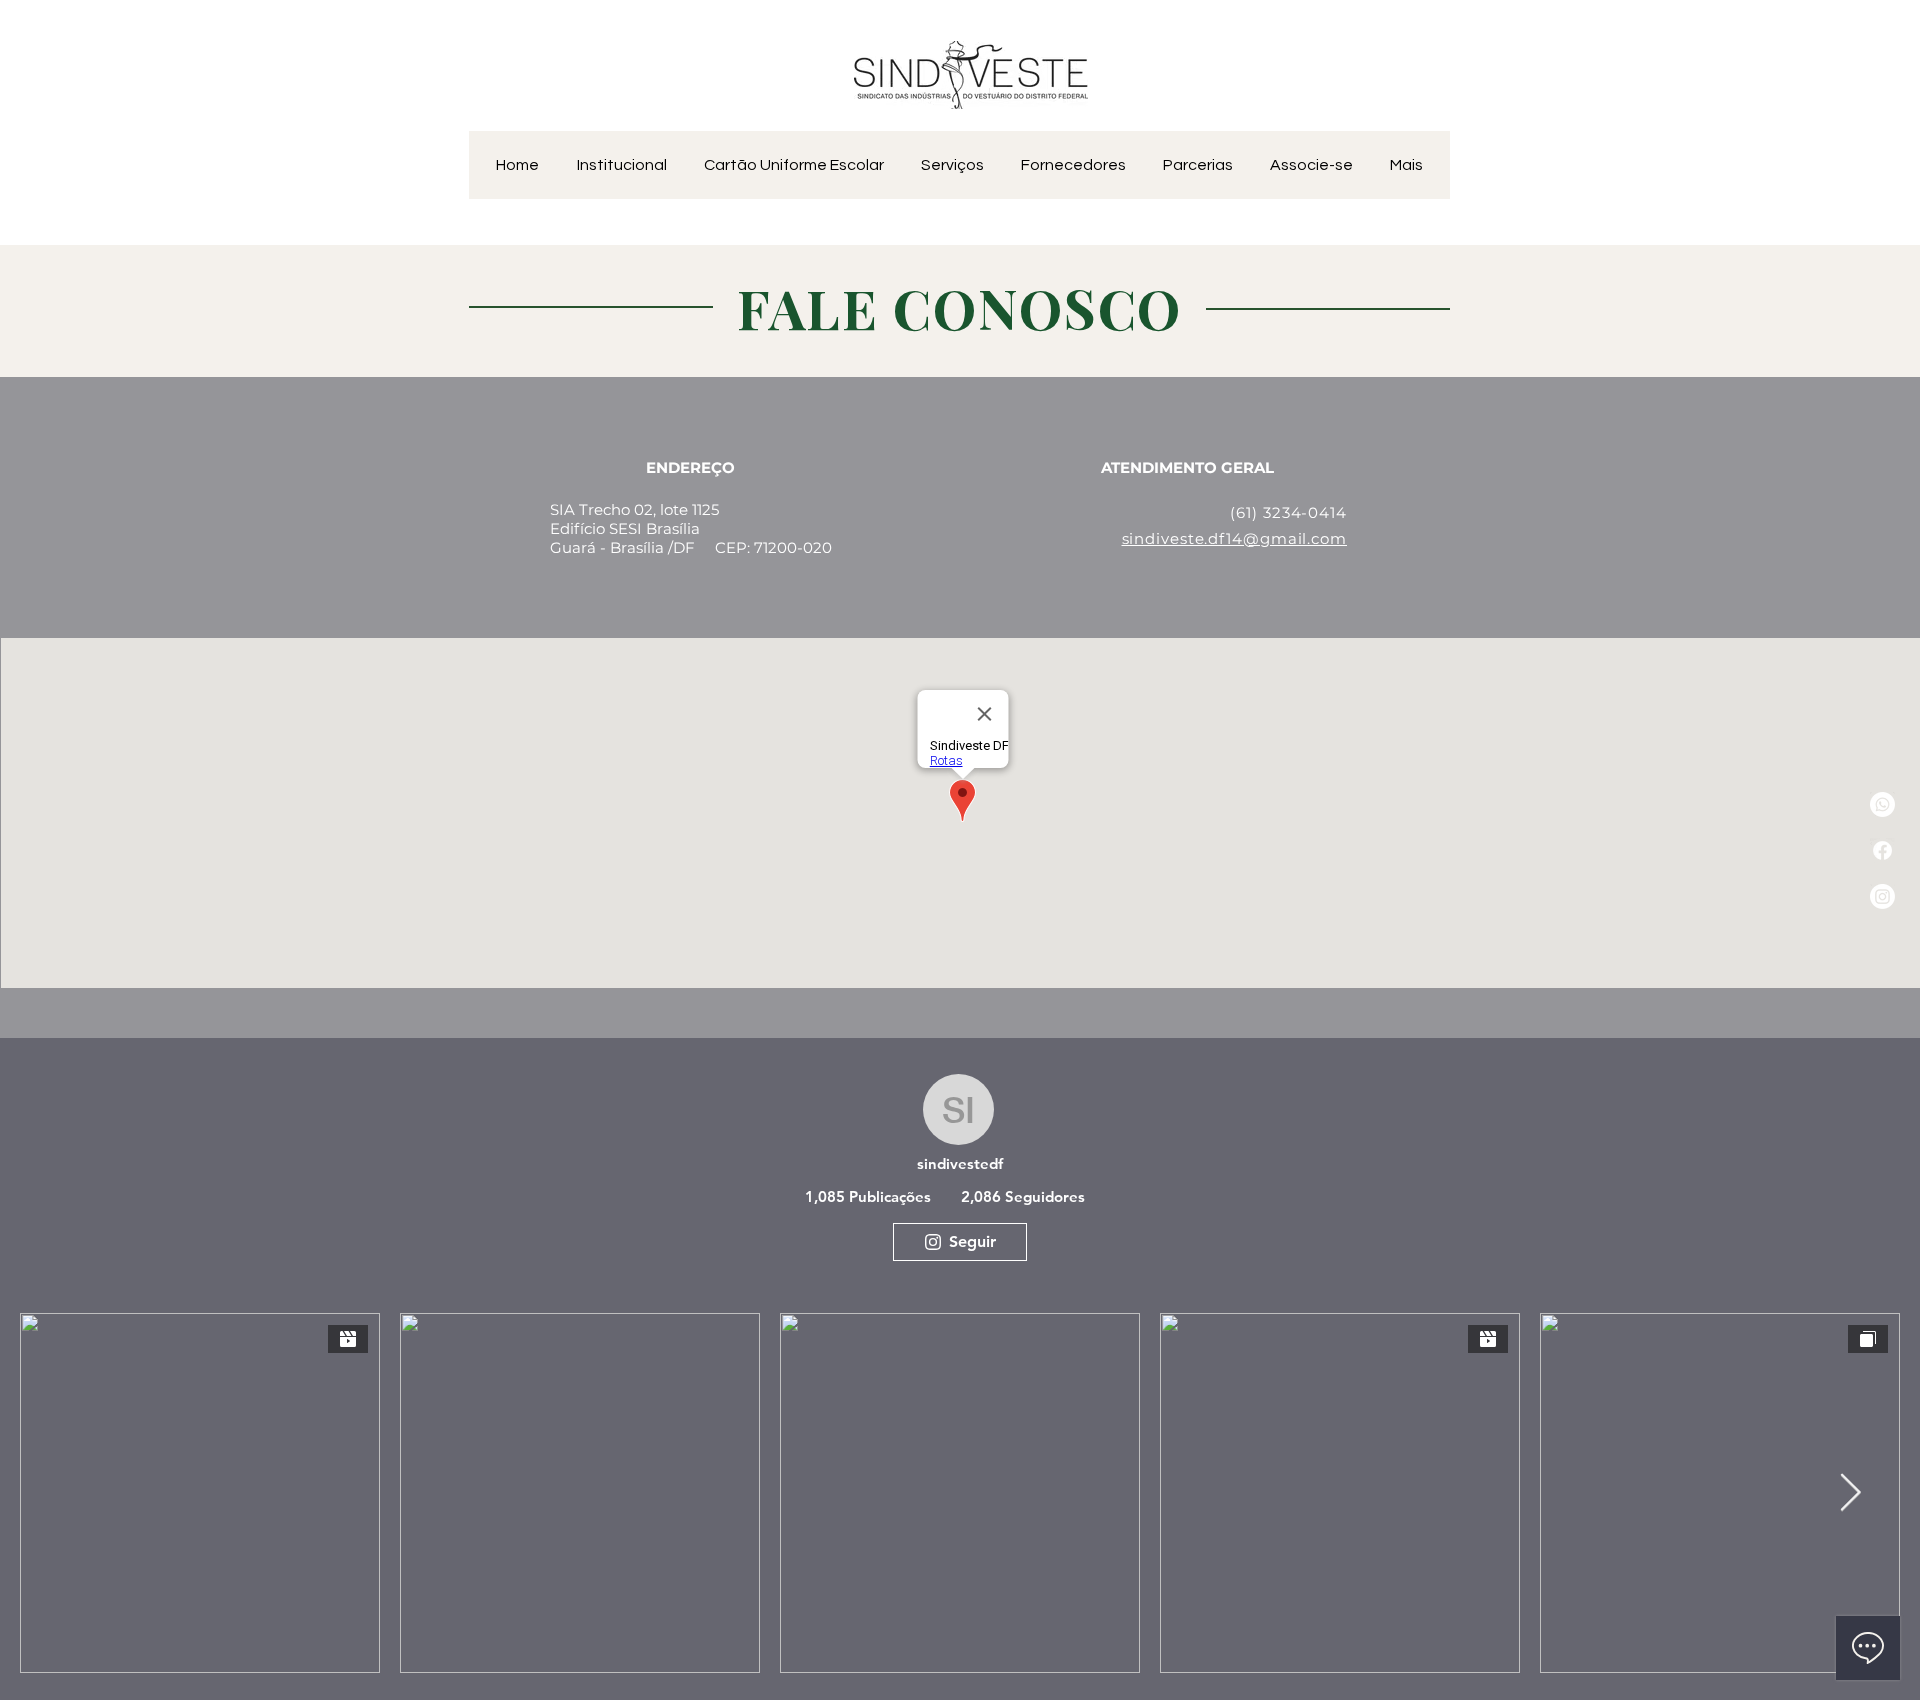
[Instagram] (1882, 896)
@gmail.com (1295, 538)
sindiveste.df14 (1183, 538)
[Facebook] (1882, 850)
